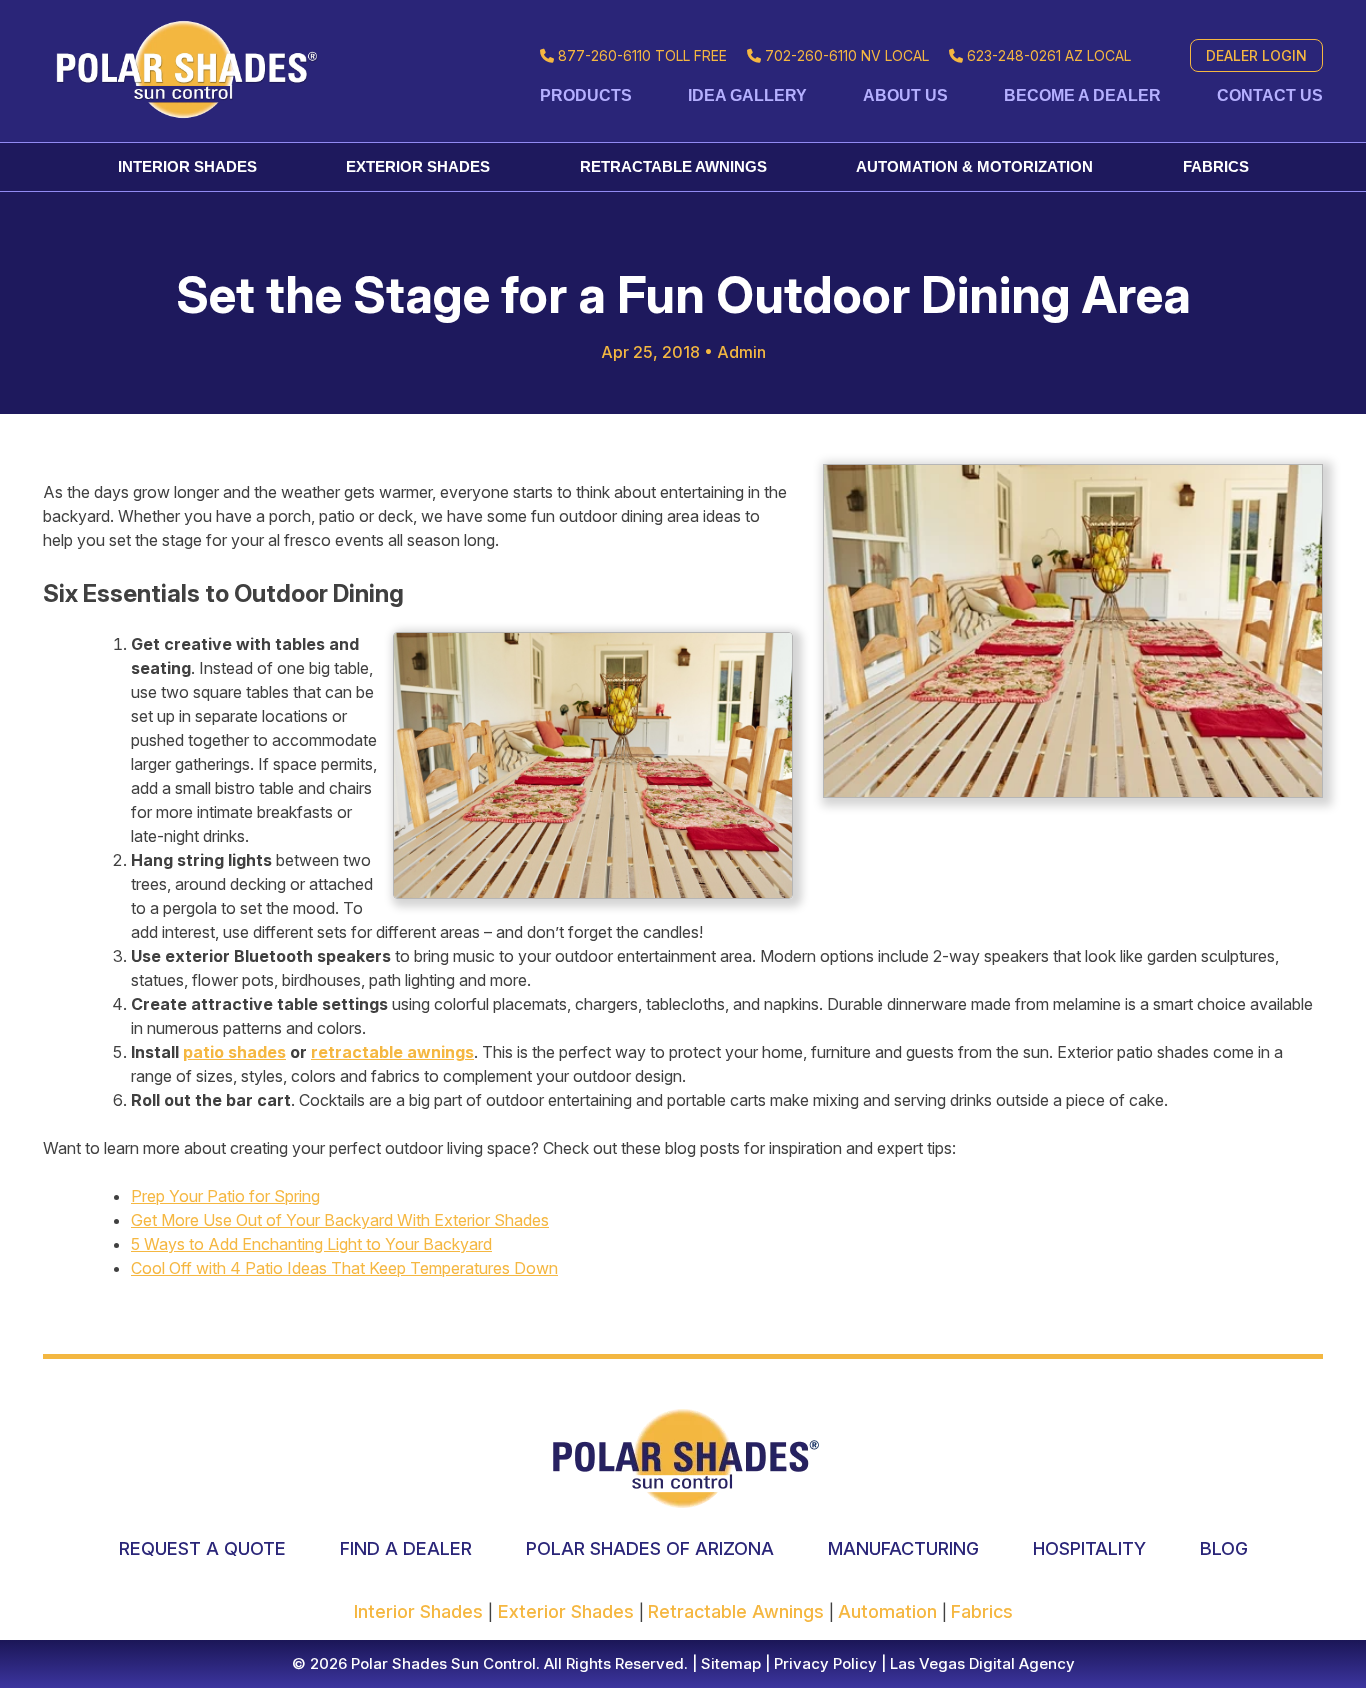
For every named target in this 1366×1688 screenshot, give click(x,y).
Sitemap (729, 1663)
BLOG (1224, 1548)
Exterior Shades (418, 166)
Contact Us (1270, 95)
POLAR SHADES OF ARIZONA (650, 1548)
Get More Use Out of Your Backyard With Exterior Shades (340, 1220)
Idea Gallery (747, 95)
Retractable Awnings (673, 166)
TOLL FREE (642, 55)
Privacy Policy (823, 1663)
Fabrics (1216, 166)
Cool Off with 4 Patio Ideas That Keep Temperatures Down (344, 1268)
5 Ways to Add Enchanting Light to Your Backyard (311, 1244)
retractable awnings (392, 1052)
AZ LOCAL (1049, 55)
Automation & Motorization (974, 166)
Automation (890, 1611)
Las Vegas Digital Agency (982, 1663)
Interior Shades (187, 166)
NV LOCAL (847, 55)
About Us (905, 95)
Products (586, 95)
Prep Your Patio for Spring (225, 1196)
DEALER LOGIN (1256, 55)
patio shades (234, 1052)
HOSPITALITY (1089, 1548)
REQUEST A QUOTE (202, 1548)
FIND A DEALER (406, 1548)
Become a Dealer (1082, 95)
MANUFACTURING (903, 1548)
